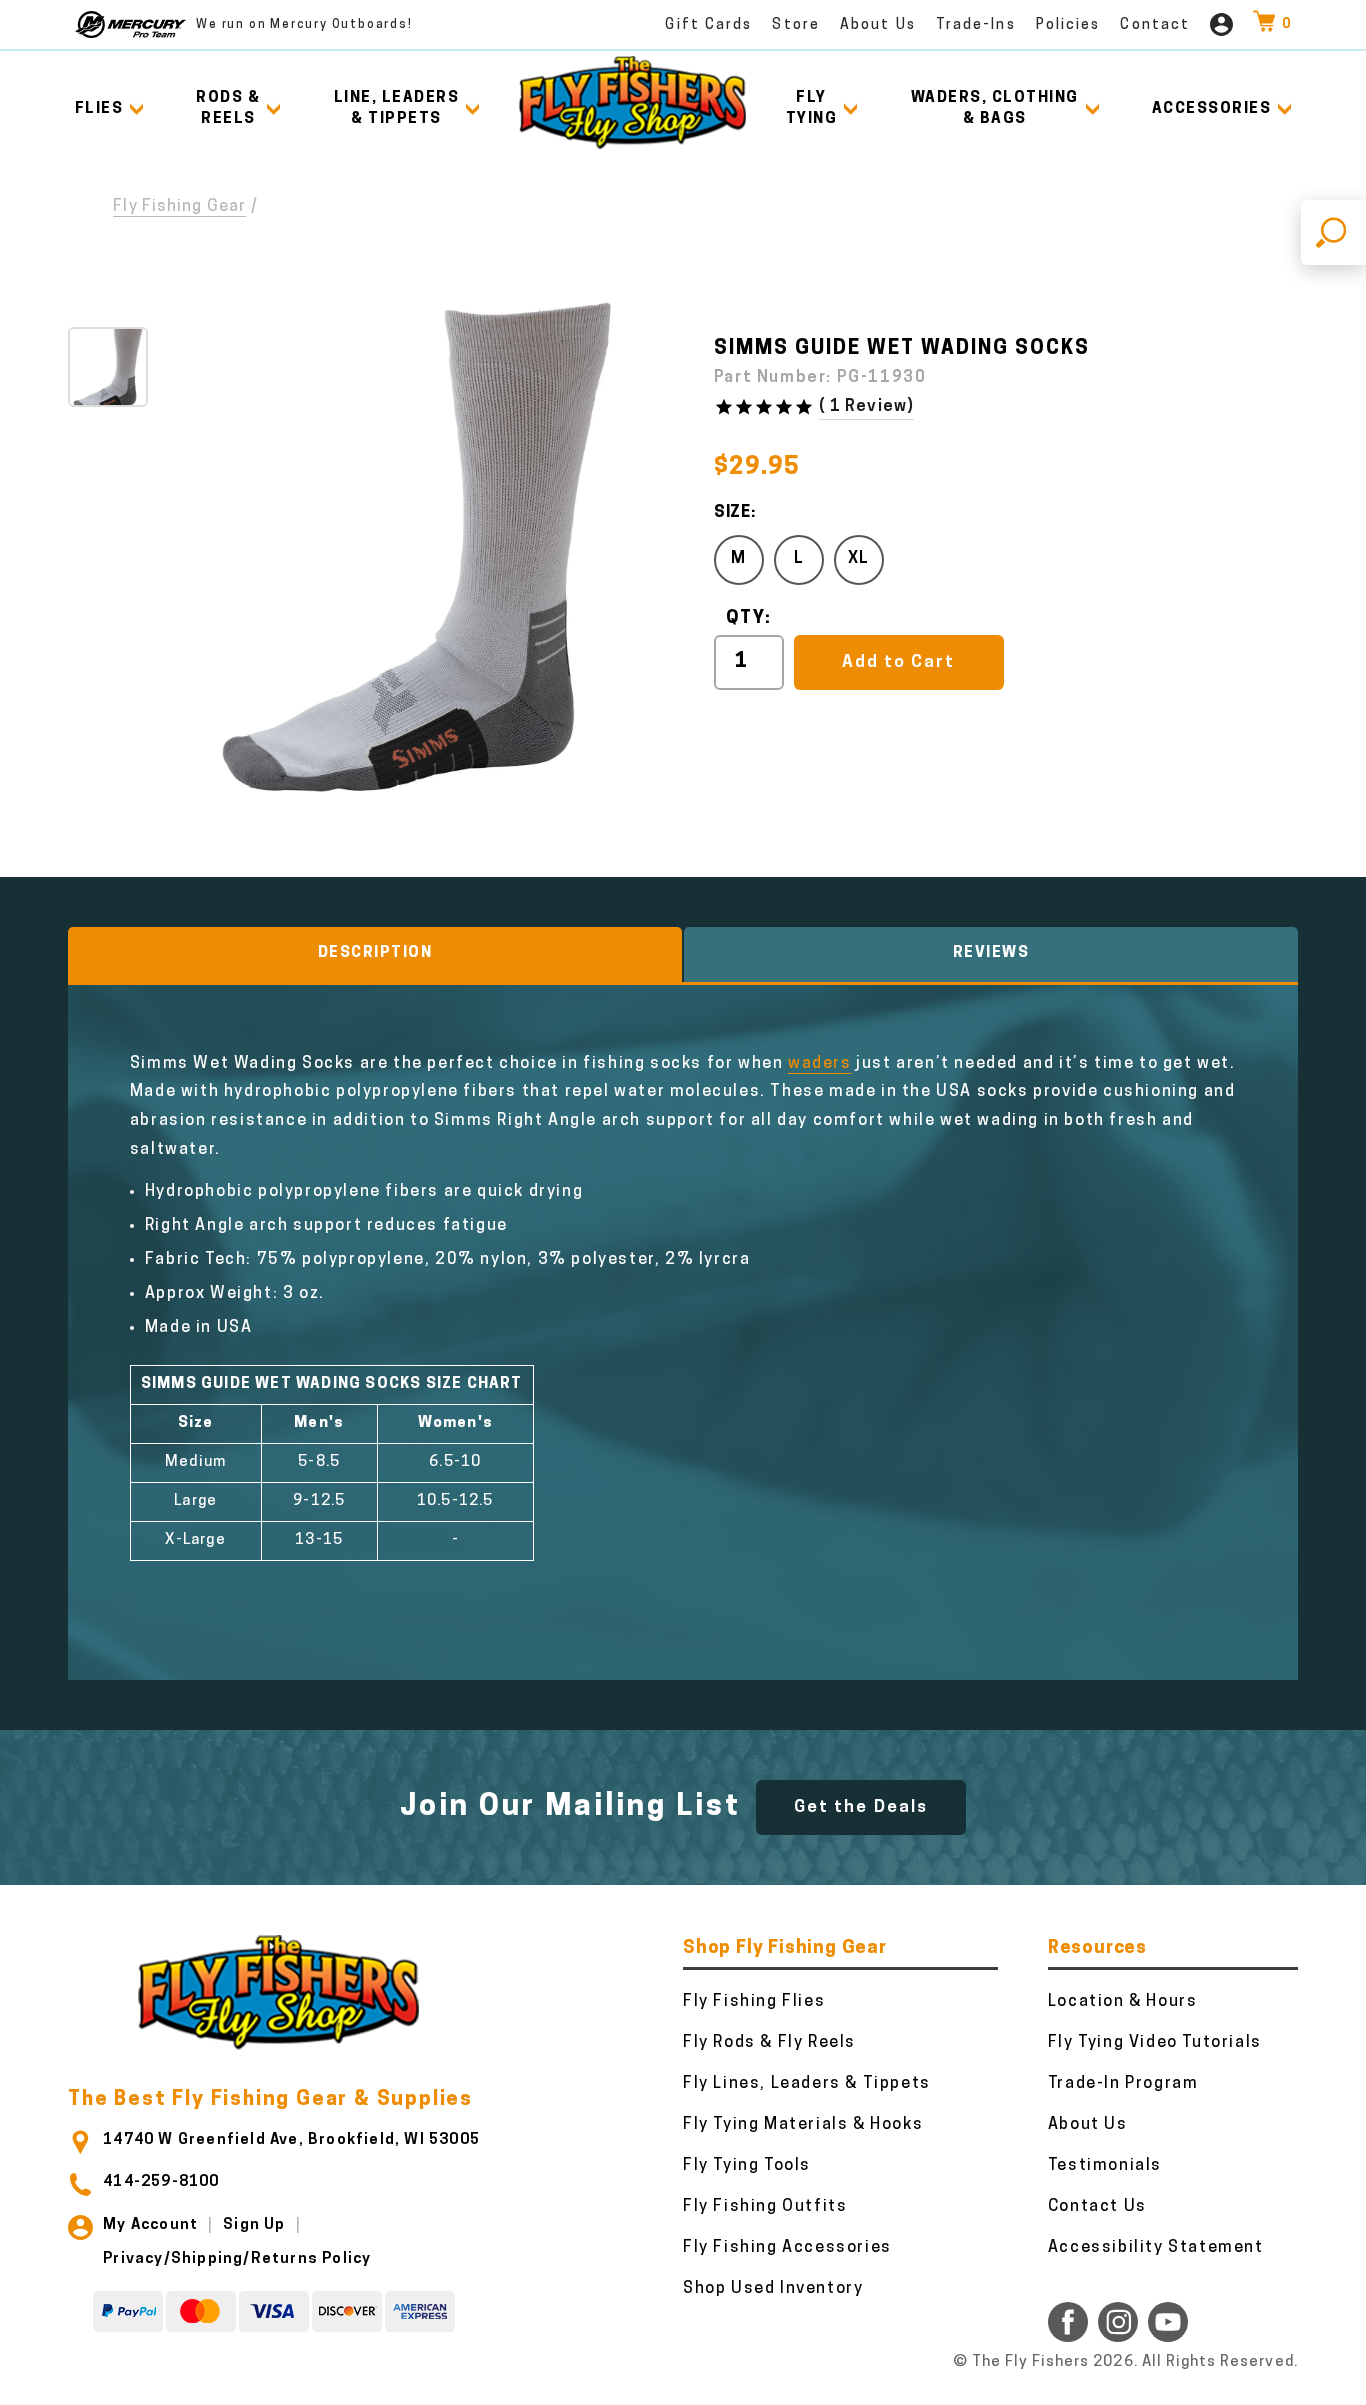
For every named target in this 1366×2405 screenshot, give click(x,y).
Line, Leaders (397, 109)
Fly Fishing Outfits (765, 2207)
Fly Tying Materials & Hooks (803, 2125)
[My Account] (1221, 24)
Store (796, 25)
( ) (866, 407)
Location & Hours (1123, 2002)
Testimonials (1105, 2166)
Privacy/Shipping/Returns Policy (237, 2259)
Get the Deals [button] (861, 1807)
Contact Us (1097, 2207)
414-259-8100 (161, 2182)
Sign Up (254, 2225)
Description (375, 953)
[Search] (1333, 232)
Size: (735, 513)
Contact (1155, 25)
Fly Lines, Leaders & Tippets (807, 2084)
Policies (1068, 25)
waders (820, 1064)
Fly (812, 109)
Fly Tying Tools (747, 2166)
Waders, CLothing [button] (995, 109)
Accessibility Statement (1156, 2248)
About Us (878, 25)
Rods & (228, 109)
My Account (150, 2225)
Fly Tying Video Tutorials (1155, 2043)
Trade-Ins (976, 25)
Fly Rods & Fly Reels (769, 2043)
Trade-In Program (1123, 2084)
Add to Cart (898, 662)
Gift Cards (708, 25)
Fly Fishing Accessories (787, 2248)
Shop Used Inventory (773, 2289)
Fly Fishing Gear (179, 207)
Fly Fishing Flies (754, 2002)
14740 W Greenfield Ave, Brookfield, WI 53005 (291, 2140)
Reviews (991, 953)
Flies (99, 109)
